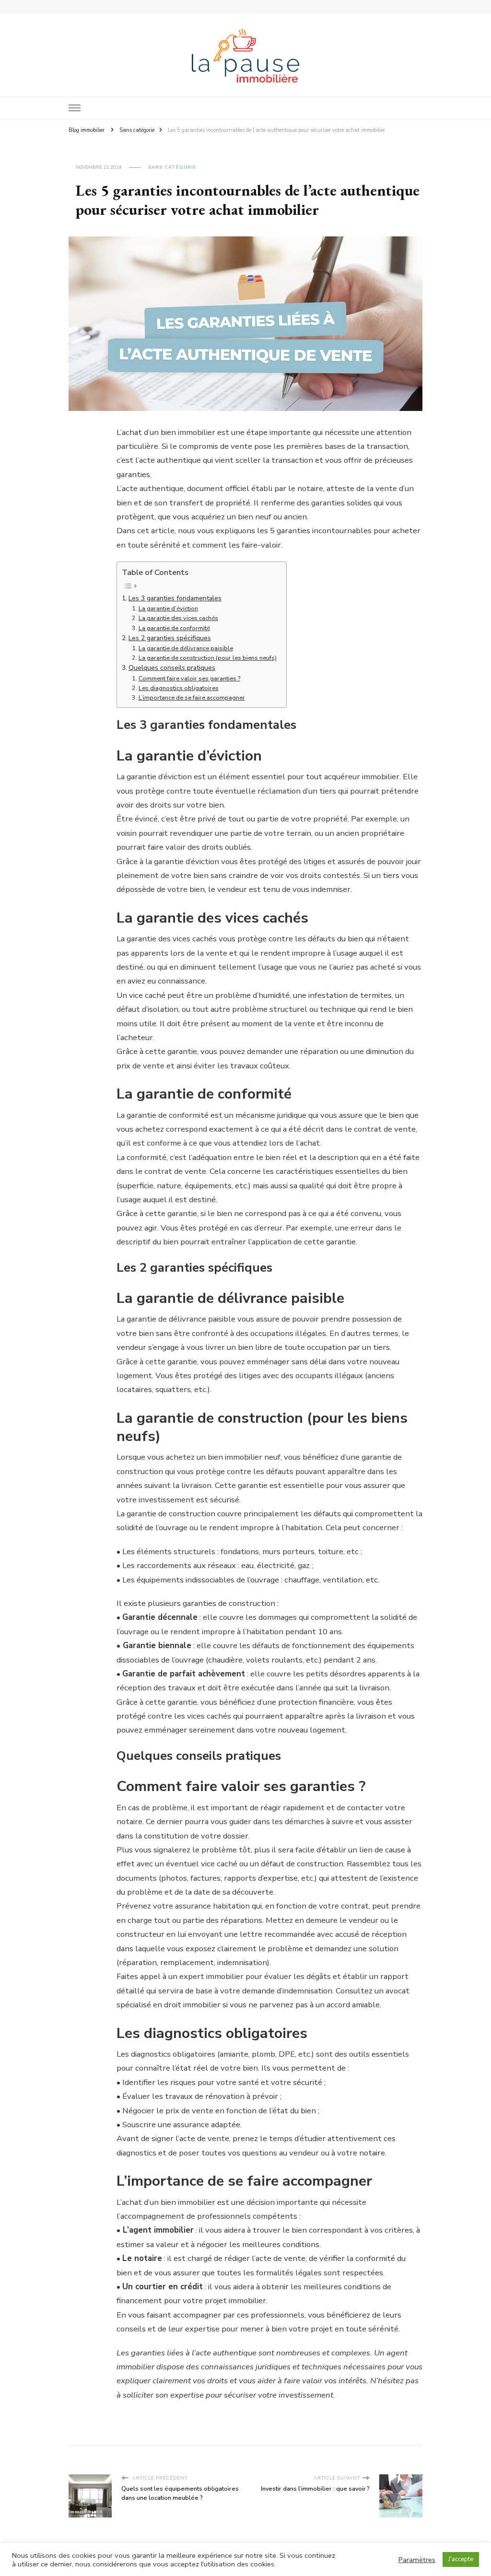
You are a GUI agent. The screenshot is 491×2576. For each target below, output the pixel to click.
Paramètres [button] (417, 2560)
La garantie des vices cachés (178, 618)
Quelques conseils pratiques (172, 668)
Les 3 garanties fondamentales (175, 598)
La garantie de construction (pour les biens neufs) (208, 658)
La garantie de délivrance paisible (186, 648)
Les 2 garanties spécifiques (170, 638)
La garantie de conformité (174, 628)
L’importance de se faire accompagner (192, 697)
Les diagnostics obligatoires (179, 688)
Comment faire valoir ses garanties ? (189, 678)
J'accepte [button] (461, 2559)
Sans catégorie (172, 167)
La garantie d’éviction (168, 608)
